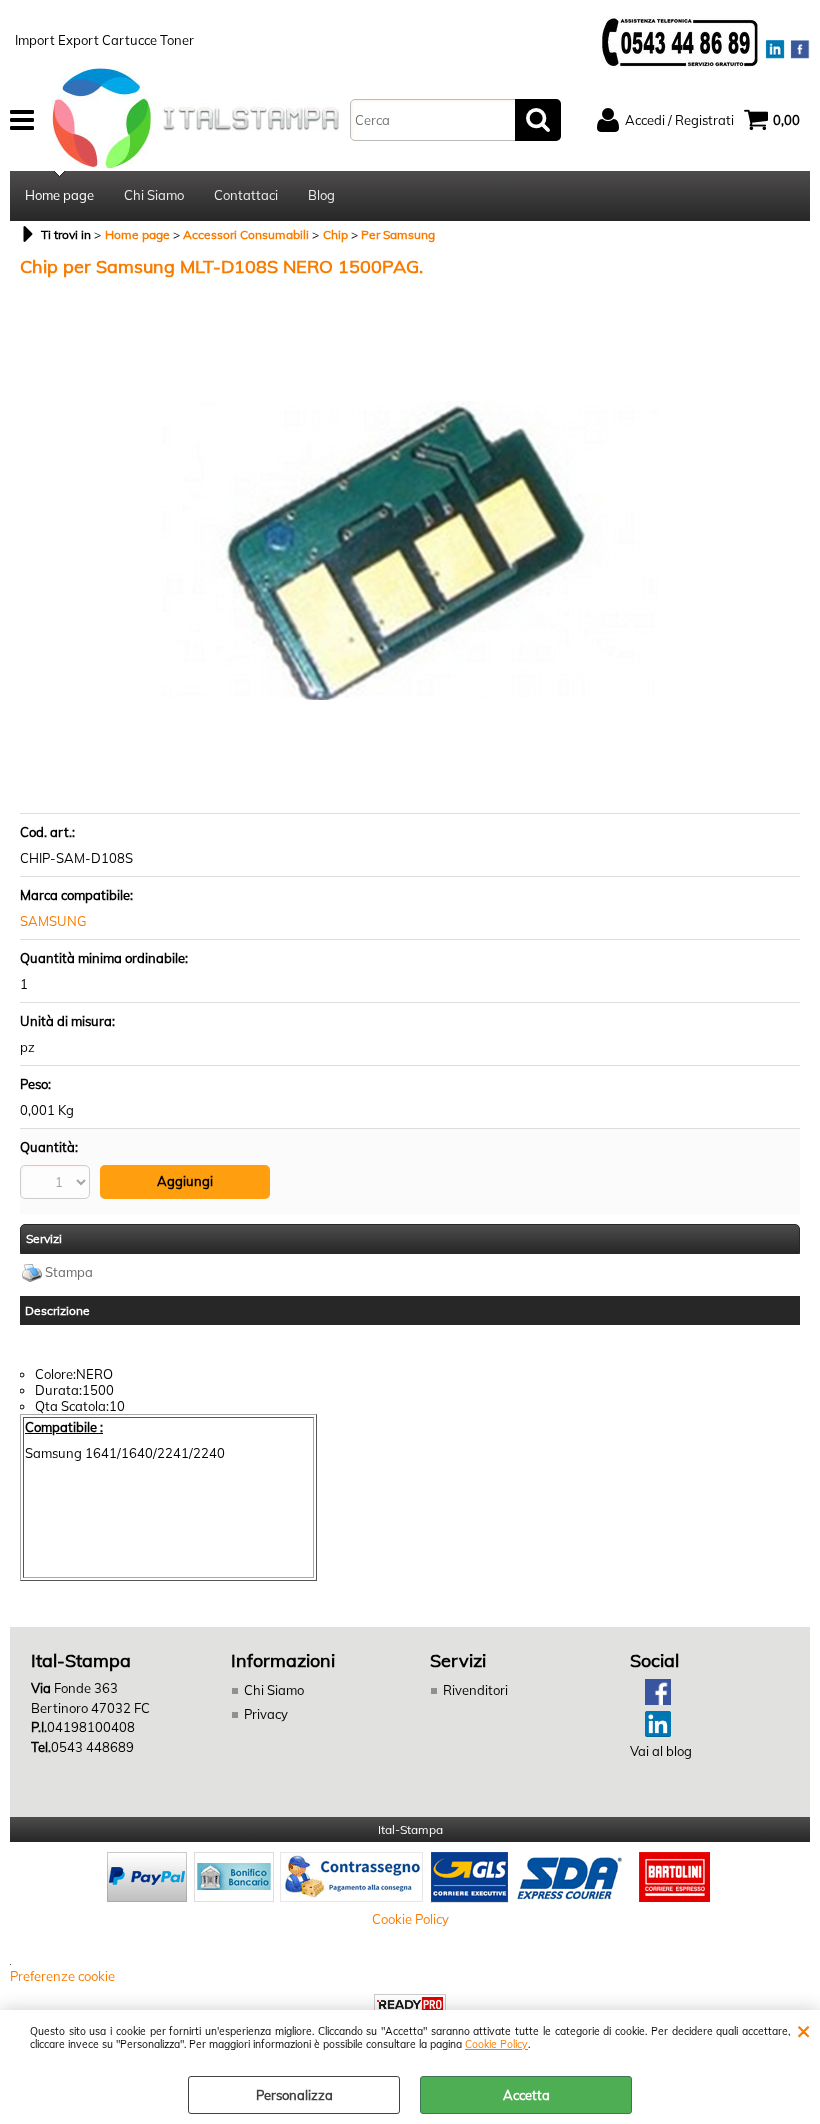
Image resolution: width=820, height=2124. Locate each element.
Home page (59, 195)
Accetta (526, 2095)
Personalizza (294, 2095)
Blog (321, 195)
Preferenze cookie (62, 1976)
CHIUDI (803, 2030)
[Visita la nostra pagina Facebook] (650, 1700)
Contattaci (246, 195)
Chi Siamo (154, 195)
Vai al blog (661, 1751)
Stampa (69, 1272)
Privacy (266, 1714)
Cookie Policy (496, 2044)
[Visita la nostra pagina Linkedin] (650, 1732)
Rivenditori (475, 1690)
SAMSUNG (53, 921)
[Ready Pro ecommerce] (410, 2004)
